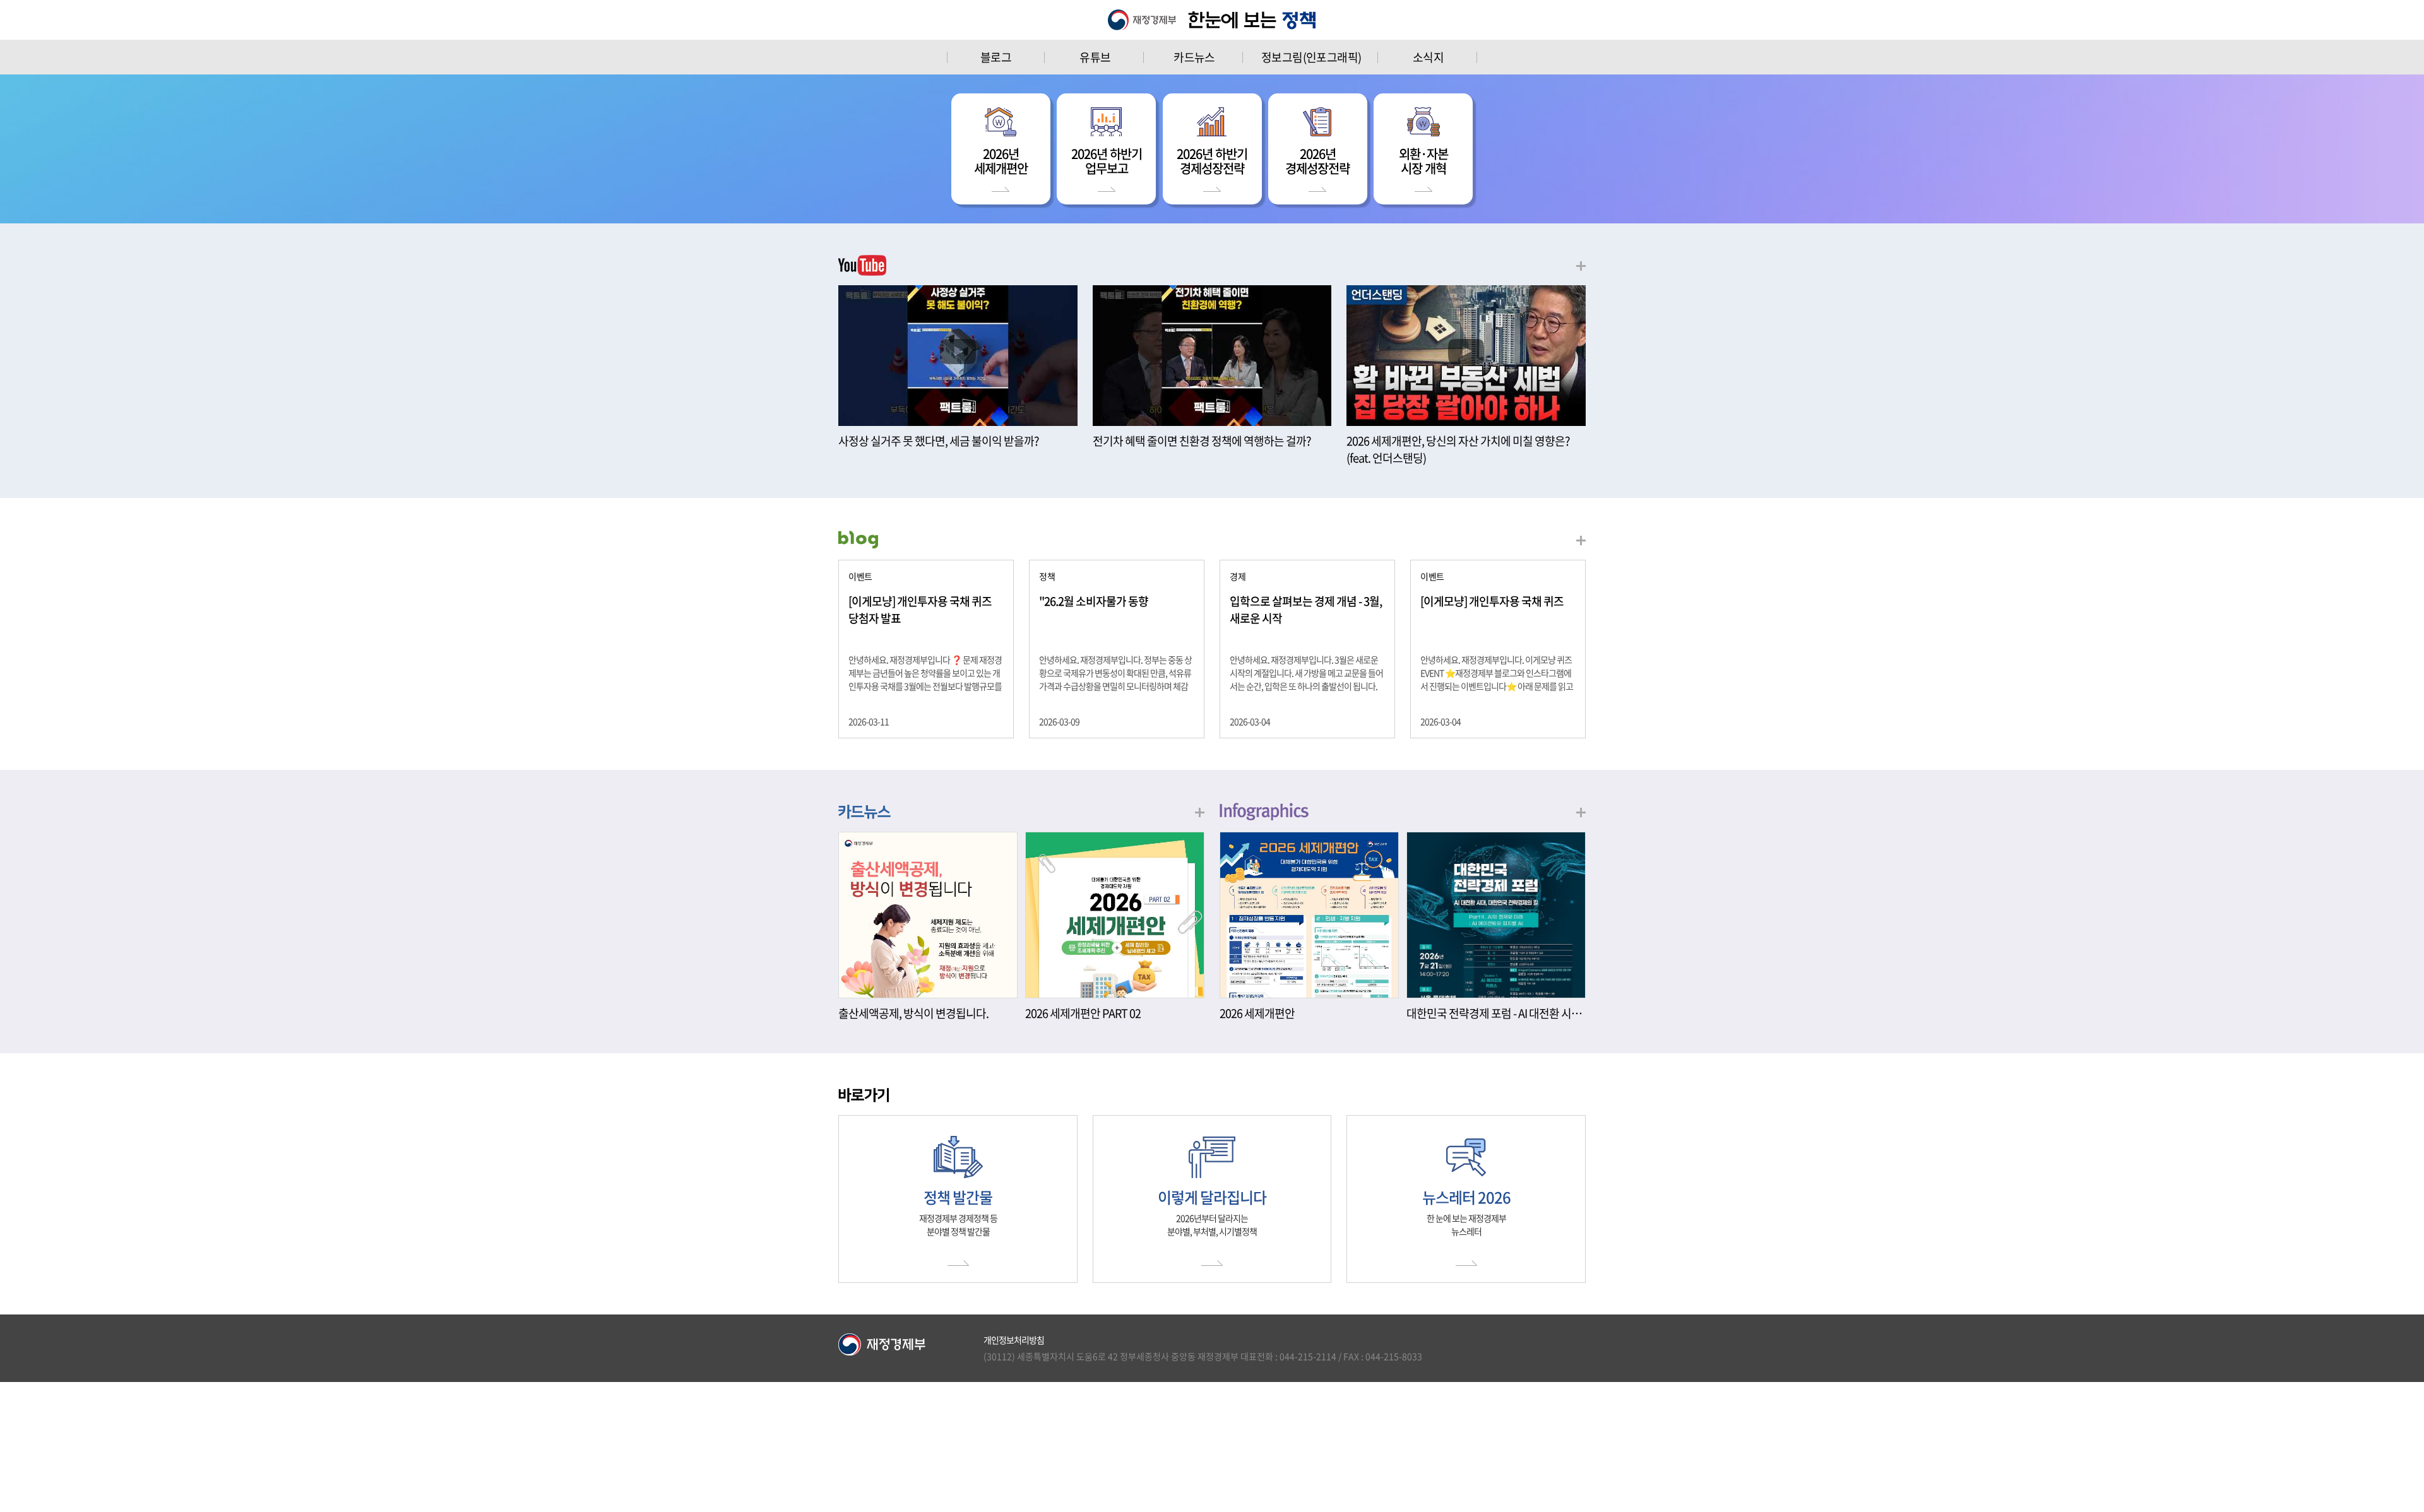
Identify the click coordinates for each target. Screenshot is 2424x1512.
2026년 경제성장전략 (1317, 161)
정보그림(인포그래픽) (1311, 57)
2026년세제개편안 (1001, 161)
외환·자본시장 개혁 (1423, 161)
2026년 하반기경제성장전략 (1212, 161)
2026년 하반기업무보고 (1107, 161)
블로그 (996, 57)
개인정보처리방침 (1014, 1340)
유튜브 (1095, 57)
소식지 (1428, 57)
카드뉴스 (1194, 57)
